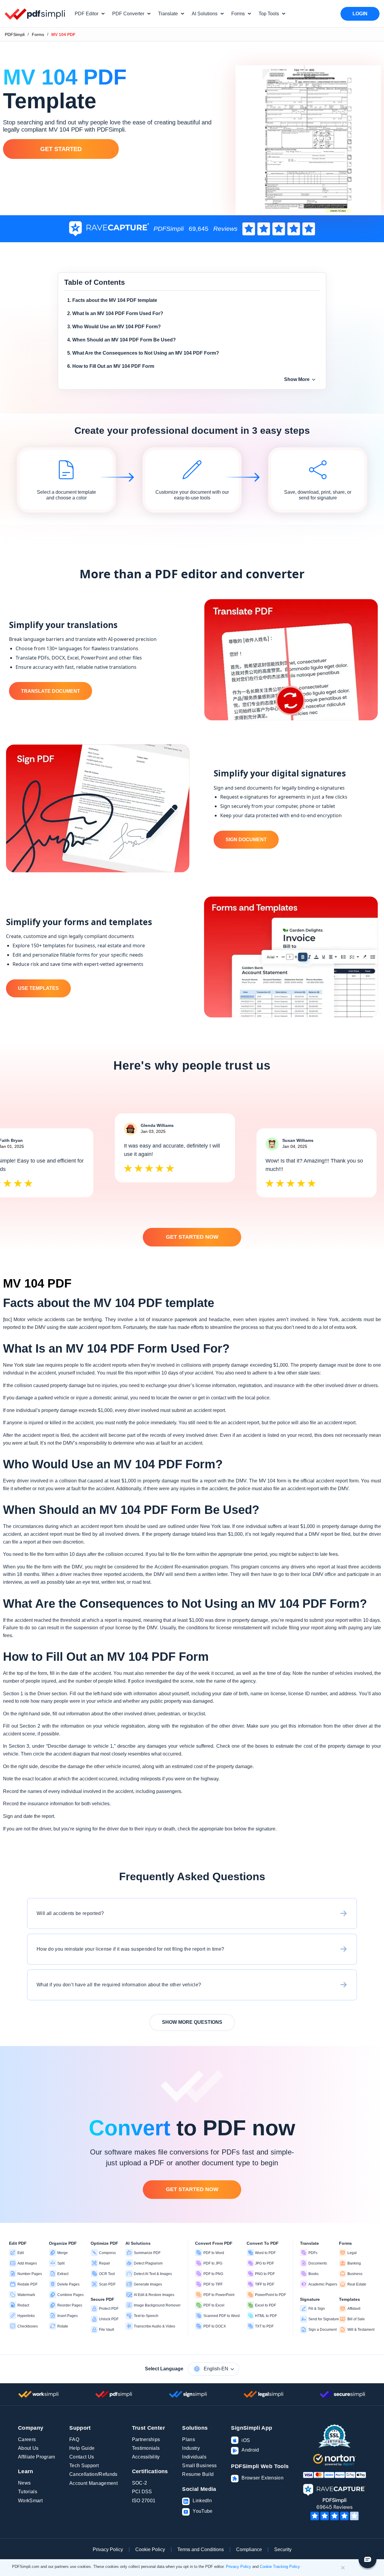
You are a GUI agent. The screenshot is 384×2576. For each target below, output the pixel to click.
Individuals (194, 2457)
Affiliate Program (36, 2457)
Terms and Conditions (201, 2549)
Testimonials (146, 2448)
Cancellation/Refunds (93, 2474)
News (24, 2483)
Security (283, 2549)
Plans (189, 2439)
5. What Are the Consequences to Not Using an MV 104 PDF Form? (143, 353)
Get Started (61, 149)
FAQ (74, 2439)
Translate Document (51, 691)
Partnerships (146, 2439)
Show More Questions (192, 2022)
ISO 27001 (144, 2501)
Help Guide (82, 2448)
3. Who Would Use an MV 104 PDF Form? (114, 327)
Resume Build (198, 2474)
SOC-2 (140, 2483)
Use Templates (38, 988)
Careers (27, 2439)
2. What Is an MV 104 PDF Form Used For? (115, 313)
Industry (191, 2448)
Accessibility (146, 2457)
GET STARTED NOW (192, 1237)
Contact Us (82, 2457)
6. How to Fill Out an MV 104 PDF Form (111, 366)
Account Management (93, 2483)
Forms (38, 34)
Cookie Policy (150, 2549)
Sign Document (246, 840)
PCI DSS (142, 2492)
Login (360, 14)
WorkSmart (30, 2501)
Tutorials (28, 2492)
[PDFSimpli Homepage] (35, 14)
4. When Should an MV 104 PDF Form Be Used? (121, 340)
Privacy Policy (108, 2549)
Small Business (199, 2466)
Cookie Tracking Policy (280, 2567)
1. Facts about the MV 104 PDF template (112, 300)
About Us (28, 2448)
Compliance (249, 2549)
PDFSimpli (15, 34)
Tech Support (84, 2466)
